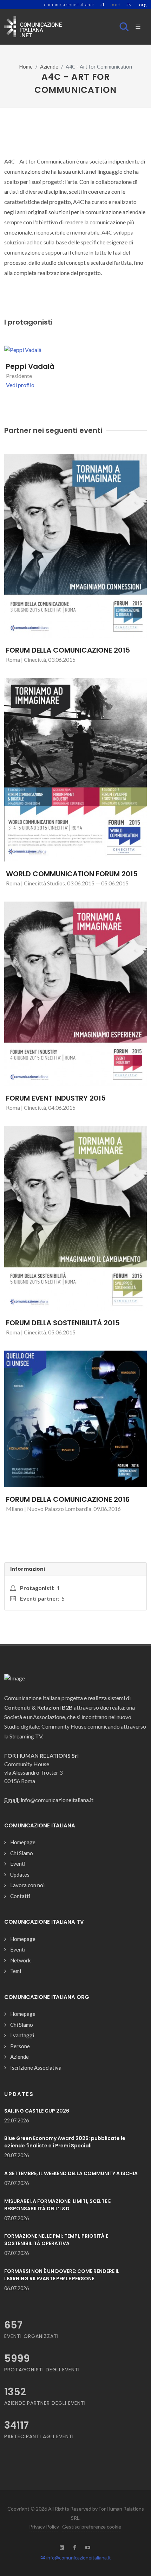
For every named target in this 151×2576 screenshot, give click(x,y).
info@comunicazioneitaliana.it (78, 2558)
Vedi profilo (20, 385)
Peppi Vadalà (30, 366)
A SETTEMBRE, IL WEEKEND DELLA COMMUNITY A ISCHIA (71, 2173)
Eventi (18, 1864)
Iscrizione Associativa (36, 2068)
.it (102, 5)
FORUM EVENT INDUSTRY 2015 (56, 1098)
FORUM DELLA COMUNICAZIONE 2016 (68, 1499)
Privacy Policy (44, 2527)
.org (142, 5)
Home (26, 67)
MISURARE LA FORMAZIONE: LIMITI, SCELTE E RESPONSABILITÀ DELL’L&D (57, 2205)
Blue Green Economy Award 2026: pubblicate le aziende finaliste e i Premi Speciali (65, 2142)
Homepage (23, 1842)
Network (20, 1960)
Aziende (49, 67)
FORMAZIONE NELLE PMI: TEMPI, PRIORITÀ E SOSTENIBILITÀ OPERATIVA (56, 2240)
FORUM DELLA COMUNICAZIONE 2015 (68, 650)
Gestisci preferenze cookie (92, 2527)
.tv (129, 5)
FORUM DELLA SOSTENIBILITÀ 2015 (63, 1323)
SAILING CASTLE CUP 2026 (37, 2111)
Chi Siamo (22, 1853)
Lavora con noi (27, 1885)
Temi (16, 1971)
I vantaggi (22, 2035)
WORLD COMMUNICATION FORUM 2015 (72, 874)
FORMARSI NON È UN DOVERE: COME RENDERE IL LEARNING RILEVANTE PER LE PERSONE (62, 2275)
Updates (20, 1875)
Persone (20, 2046)
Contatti (20, 1896)
